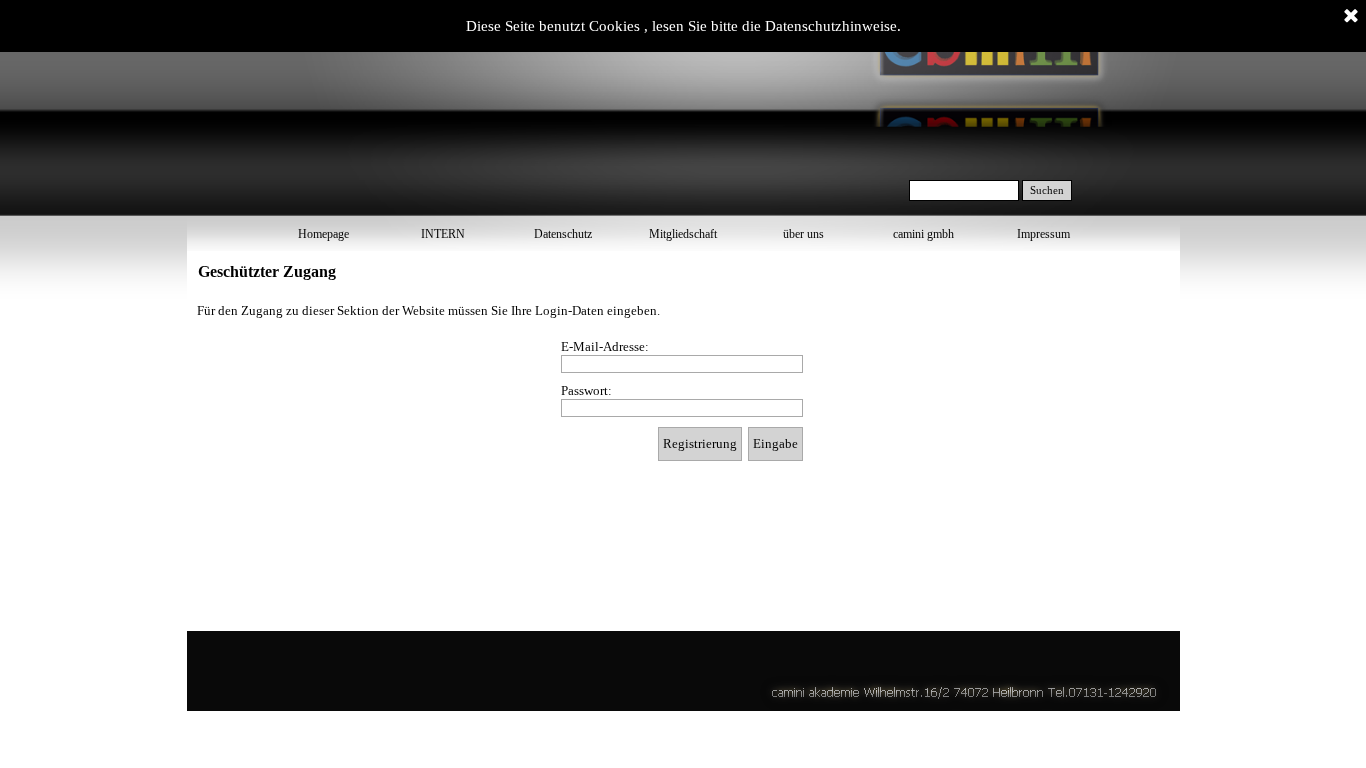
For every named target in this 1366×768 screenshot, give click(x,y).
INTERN (443, 234)
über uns (803, 234)
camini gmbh (923, 234)
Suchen (1047, 190)
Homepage (323, 234)
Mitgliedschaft (683, 234)
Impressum (1043, 234)
